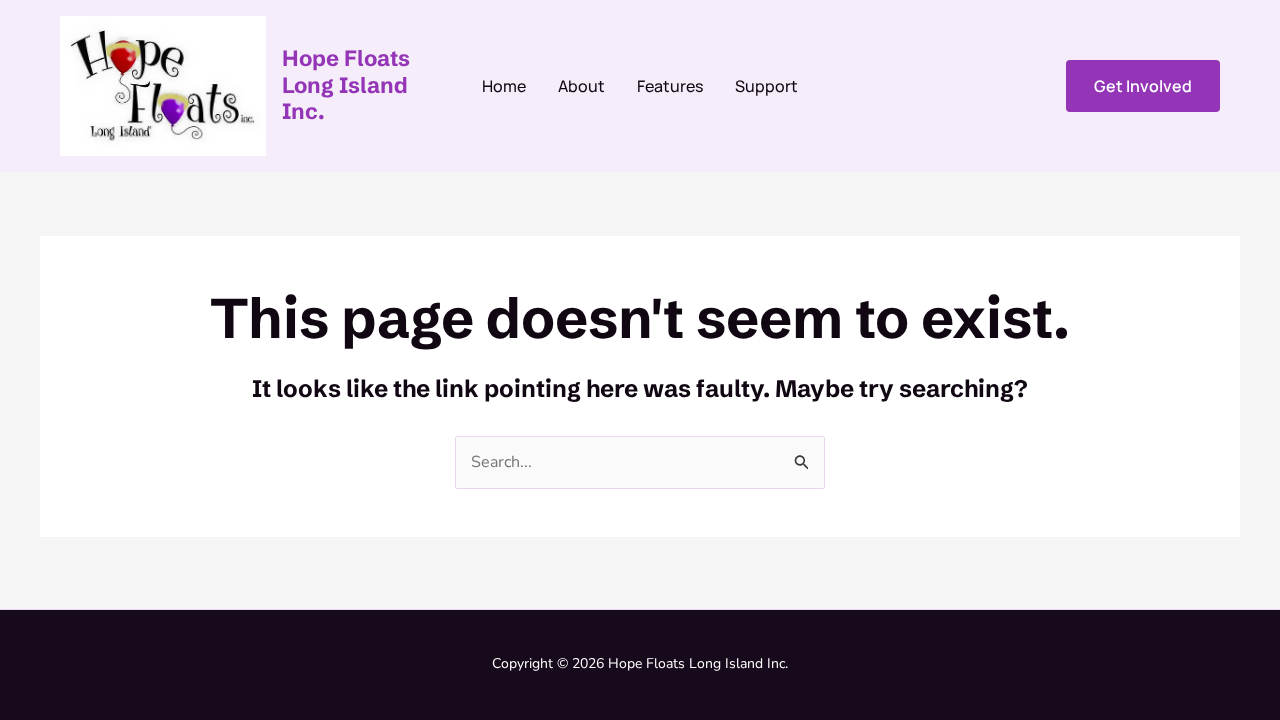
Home (504, 86)
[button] (1143, 86)
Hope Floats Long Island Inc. (346, 85)
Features (670, 86)
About (581, 86)
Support (766, 86)
